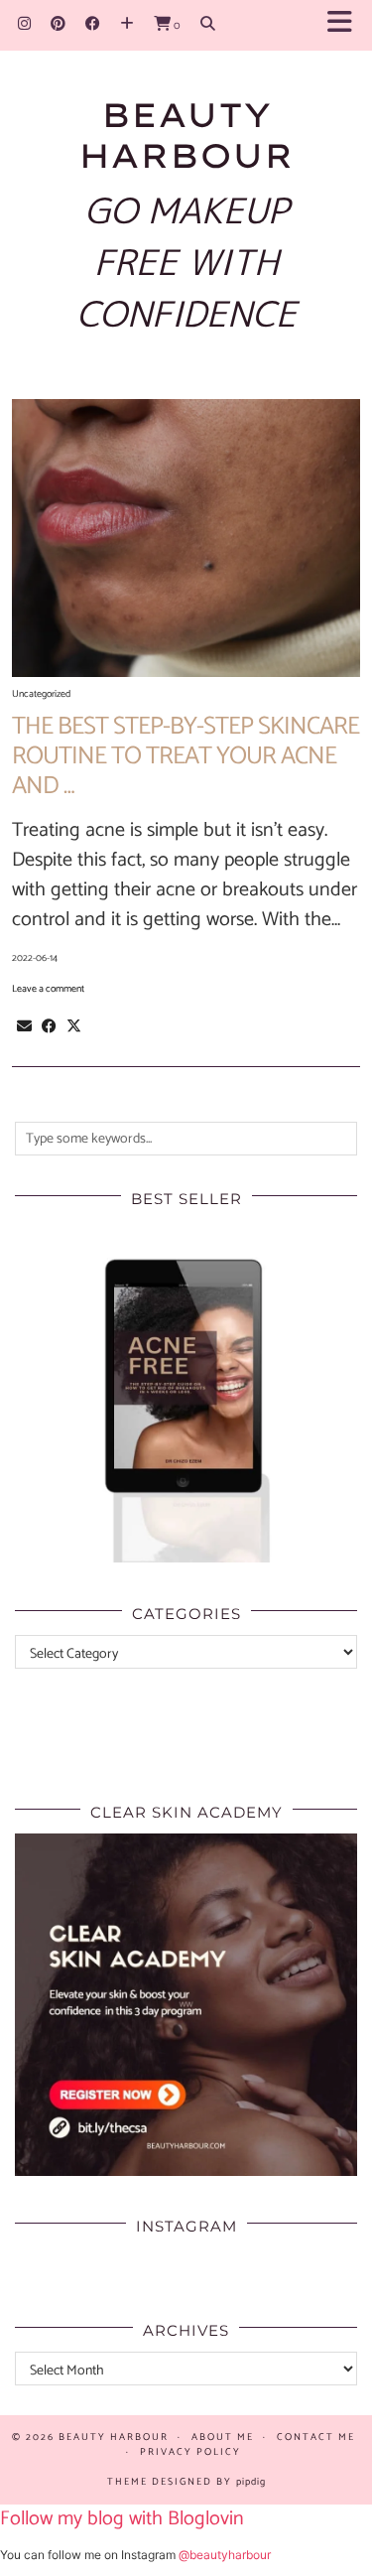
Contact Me (316, 2437)
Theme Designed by (186, 2482)
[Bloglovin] (127, 24)
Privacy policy (190, 2452)
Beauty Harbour (186, 135)
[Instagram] (24, 24)
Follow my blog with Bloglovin (122, 2519)
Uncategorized (41, 694)
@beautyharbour (225, 2555)
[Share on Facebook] (49, 1026)
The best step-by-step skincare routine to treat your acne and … (186, 756)
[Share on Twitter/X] (74, 1026)
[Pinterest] (58, 24)
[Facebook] (93, 24)
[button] (346, 25)
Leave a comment (48, 989)
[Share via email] (24, 1026)
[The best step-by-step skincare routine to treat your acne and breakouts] (186, 538)
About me (223, 2437)
